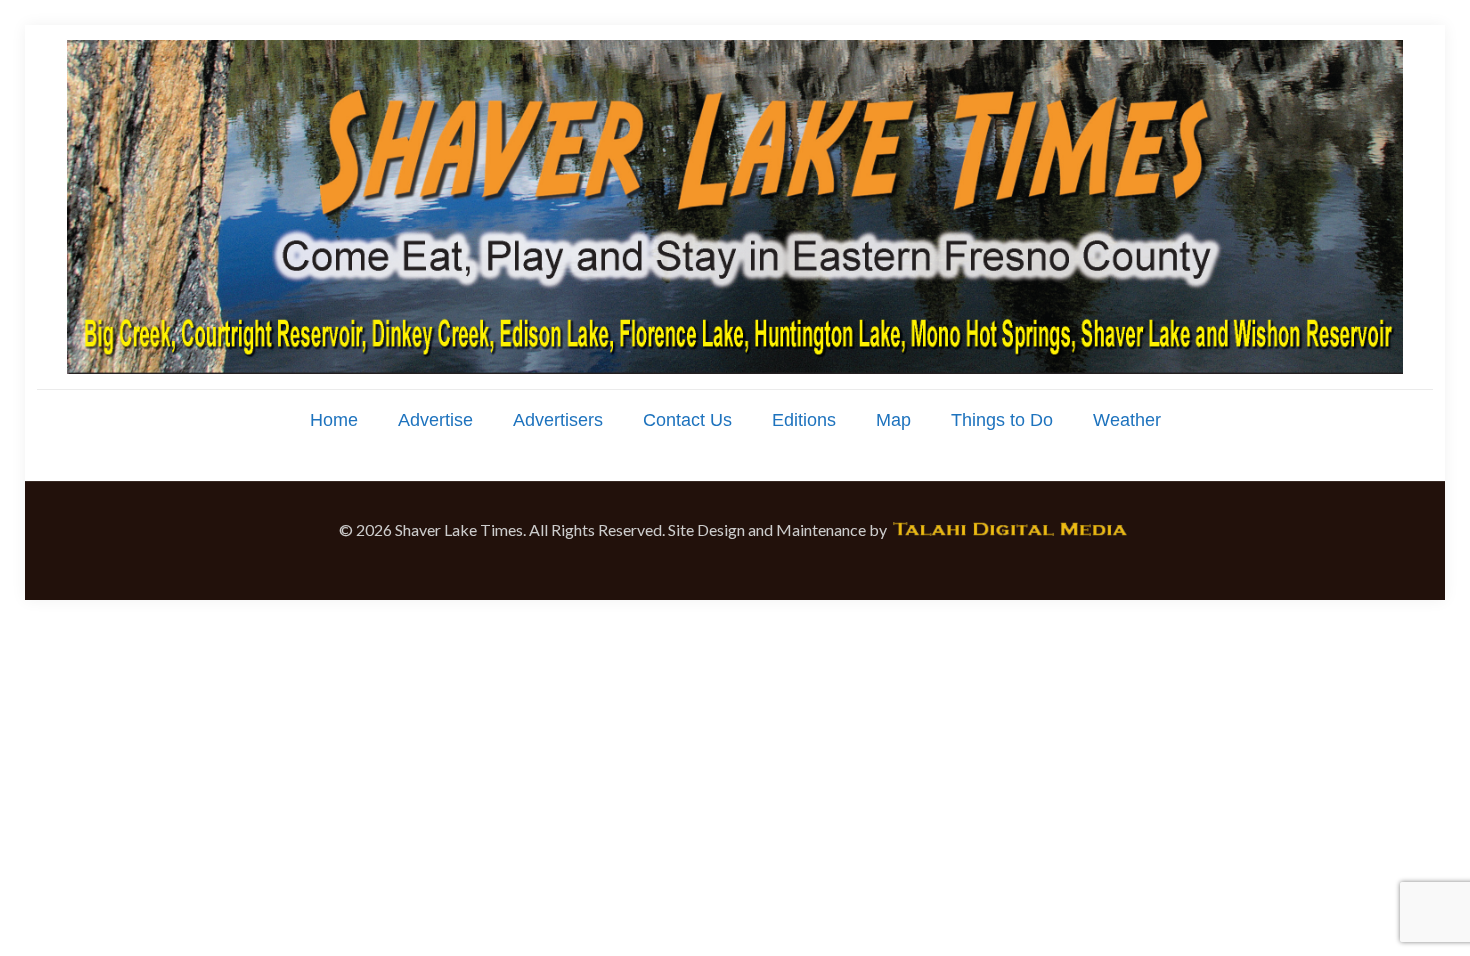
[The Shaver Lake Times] (735, 207)
